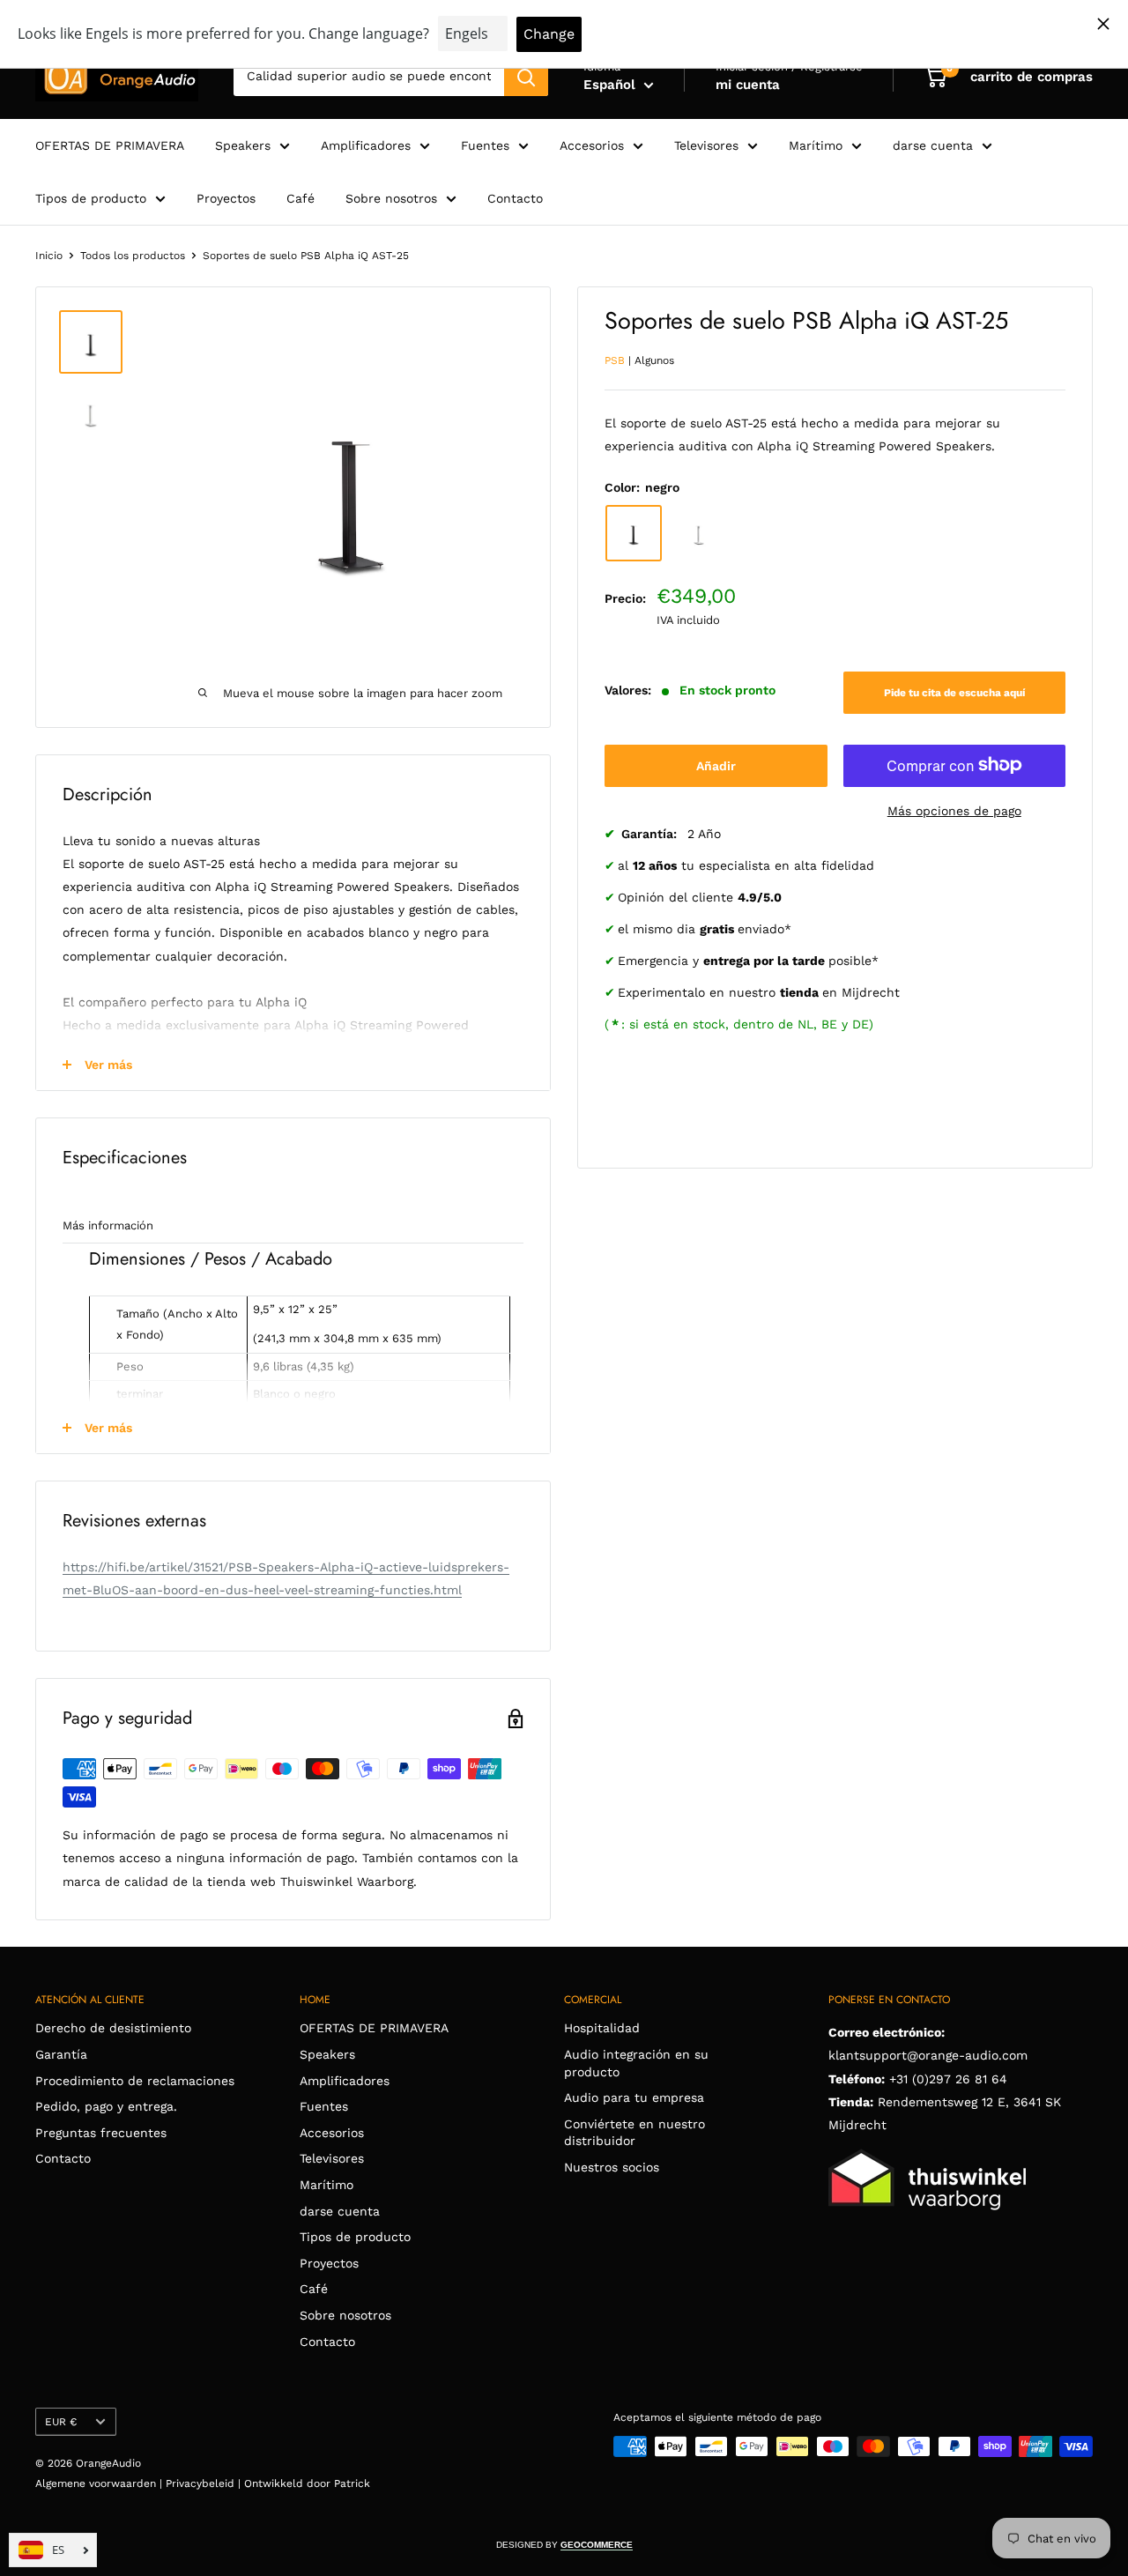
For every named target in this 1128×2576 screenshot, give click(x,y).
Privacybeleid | (205, 2483)
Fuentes (485, 145)
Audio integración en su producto (636, 2063)
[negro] (634, 532)
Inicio (49, 256)
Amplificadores (366, 145)
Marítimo (816, 145)
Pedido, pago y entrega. (106, 2106)
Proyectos (226, 198)
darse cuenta (933, 145)
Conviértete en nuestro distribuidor (634, 2133)
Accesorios (592, 145)
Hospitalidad (602, 2028)
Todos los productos (133, 256)
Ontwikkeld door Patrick (307, 2483)
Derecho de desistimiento (113, 2028)
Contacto (515, 198)
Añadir (716, 765)
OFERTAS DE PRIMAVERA (110, 145)
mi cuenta (748, 85)
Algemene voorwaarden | (100, 2483)
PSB (615, 360)
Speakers (243, 145)
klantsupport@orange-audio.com (928, 2055)
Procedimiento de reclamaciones (135, 2081)
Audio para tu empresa (634, 2097)
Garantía (61, 2054)
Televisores (706, 145)
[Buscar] (526, 77)
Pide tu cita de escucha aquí (954, 692)
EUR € (61, 2422)
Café (301, 198)
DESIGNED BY (564, 2545)
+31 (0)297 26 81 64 (948, 2079)
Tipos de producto (91, 198)
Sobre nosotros (391, 198)
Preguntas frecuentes (101, 2133)
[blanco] (699, 532)
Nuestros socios (612, 2167)
